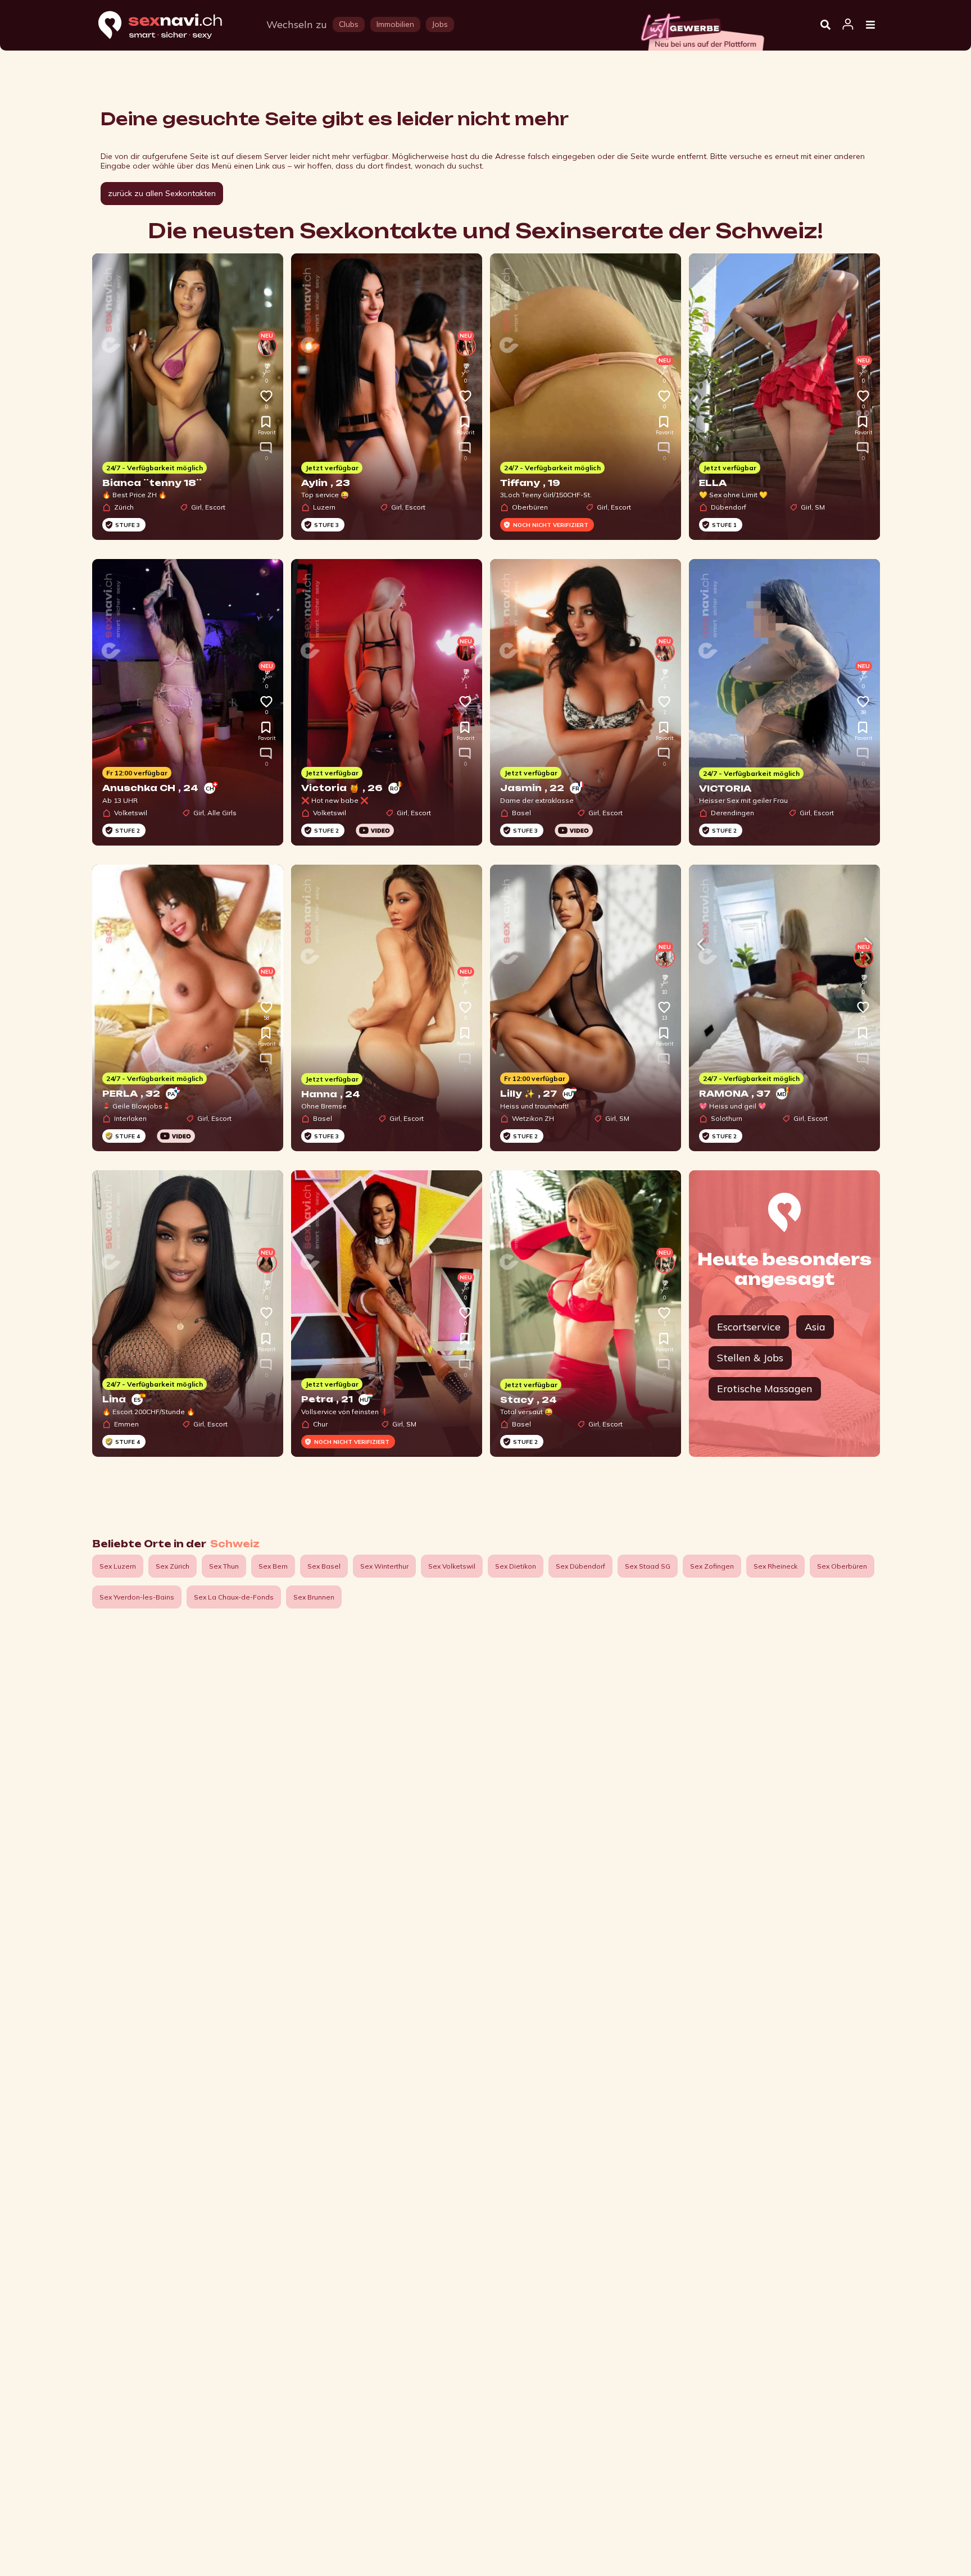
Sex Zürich (173, 1566)
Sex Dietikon (516, 1566)
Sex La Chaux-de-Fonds (234, 1597)
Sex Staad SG (648, 1566)
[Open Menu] (870, 25)
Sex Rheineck (775, 1566)
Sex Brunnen (314, 1597)
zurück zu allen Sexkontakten (162, 193)
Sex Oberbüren (842, 1566)
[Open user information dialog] (848, 25)
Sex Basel (324, 1566)
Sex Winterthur (384, 1566)
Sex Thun (224, 1566)
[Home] (171, 26)
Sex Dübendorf (580, 1566)
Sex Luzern (118, 1566)
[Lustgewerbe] (702, 29)
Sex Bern (273, 1566)
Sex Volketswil (452, 1566)
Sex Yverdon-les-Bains (137, 1597)
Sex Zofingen (712, 1566)
